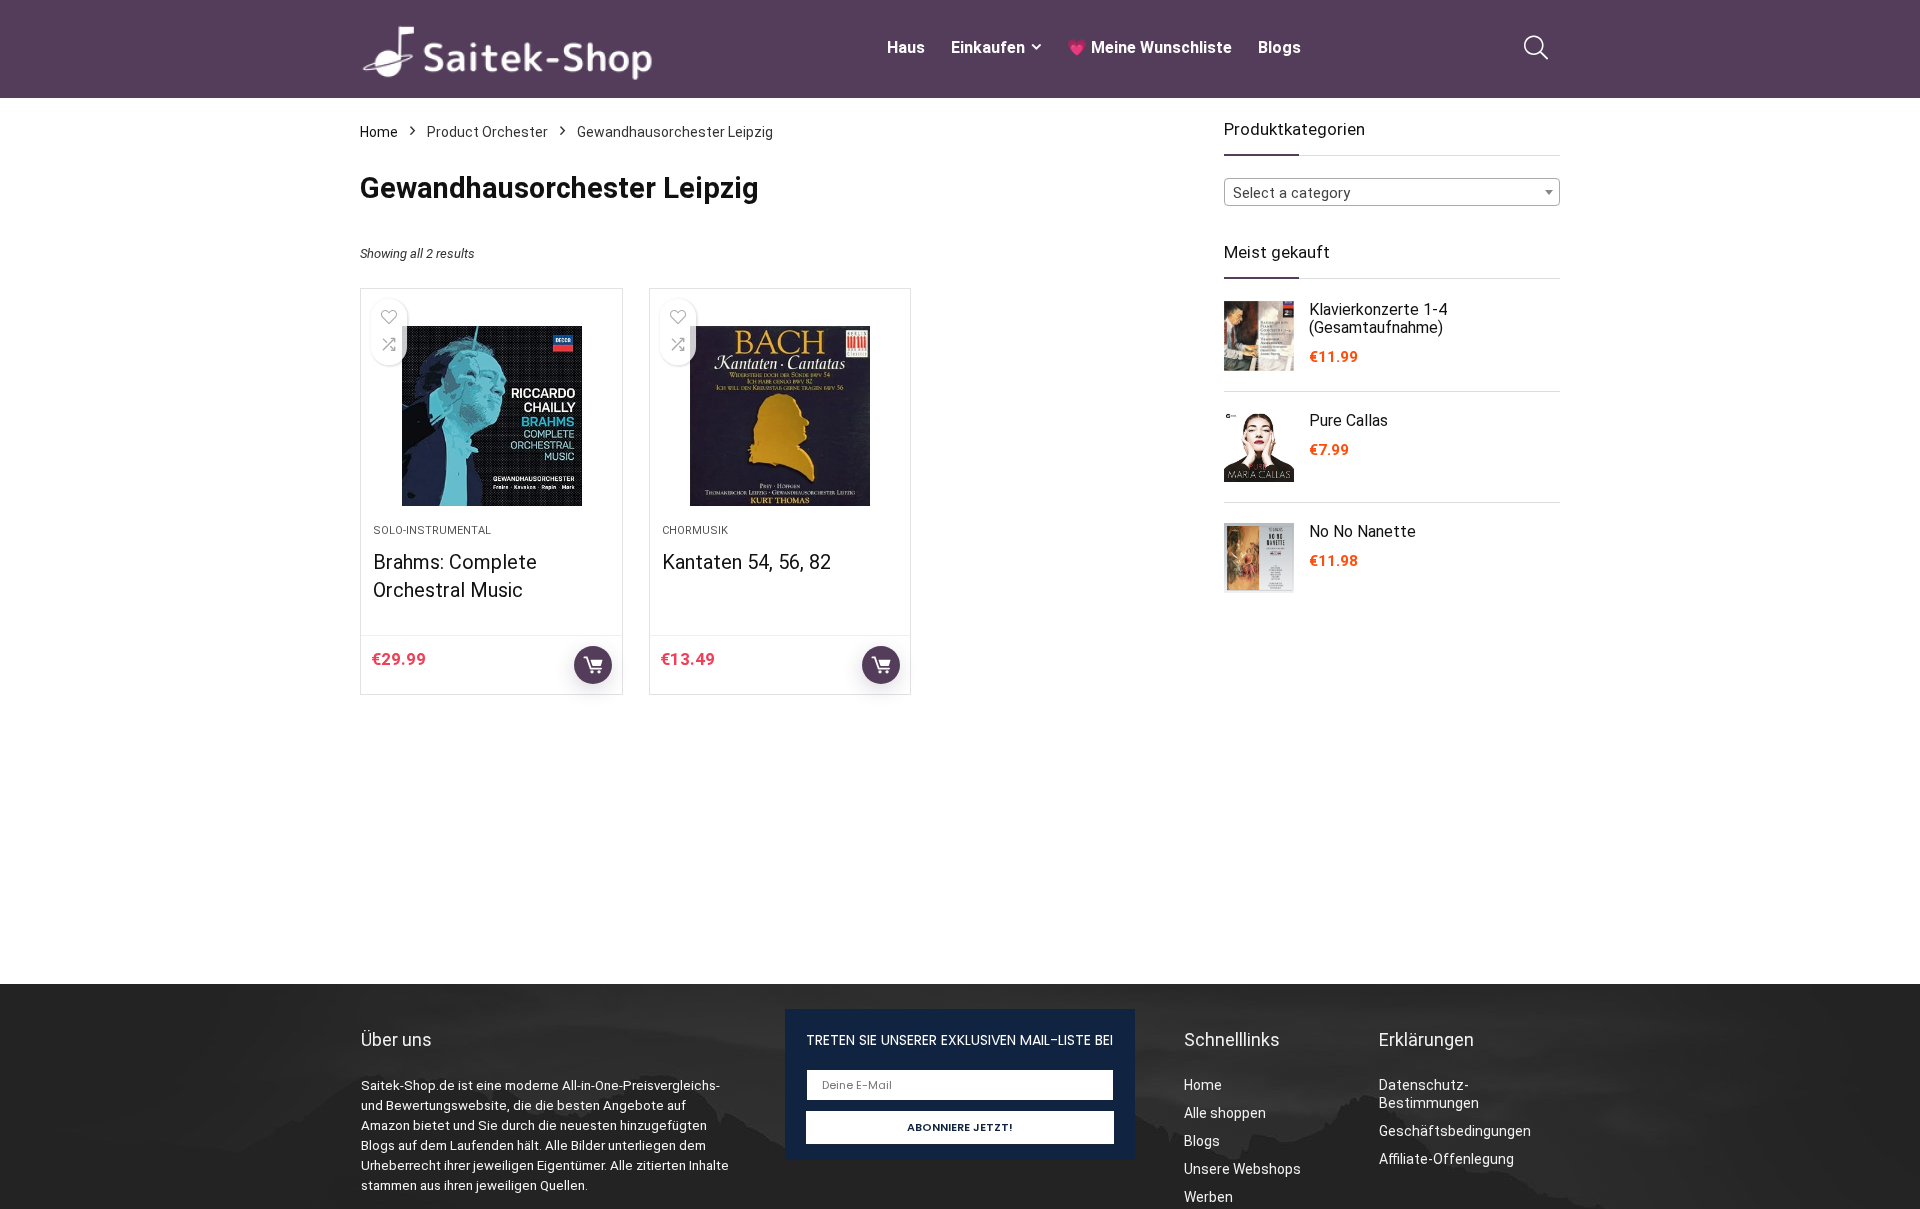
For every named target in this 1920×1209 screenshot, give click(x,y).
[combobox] (1392, 192)
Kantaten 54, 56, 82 (746, 562)
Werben (1208, 1197)
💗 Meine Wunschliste (1149, 47)
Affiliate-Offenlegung (1446, 1159)
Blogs (1279, 47)
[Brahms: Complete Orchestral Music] (491, 416)
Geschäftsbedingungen (1455, 1131)
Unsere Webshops (1242, 1169)
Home (379, 132)
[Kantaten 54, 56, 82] (780, 416)
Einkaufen (988, 47)
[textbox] (1392, 193)
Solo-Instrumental (432, 530)
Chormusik (695, 530)
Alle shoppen (1225, 1113)
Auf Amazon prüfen (593, 665)
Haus (906, 47)
